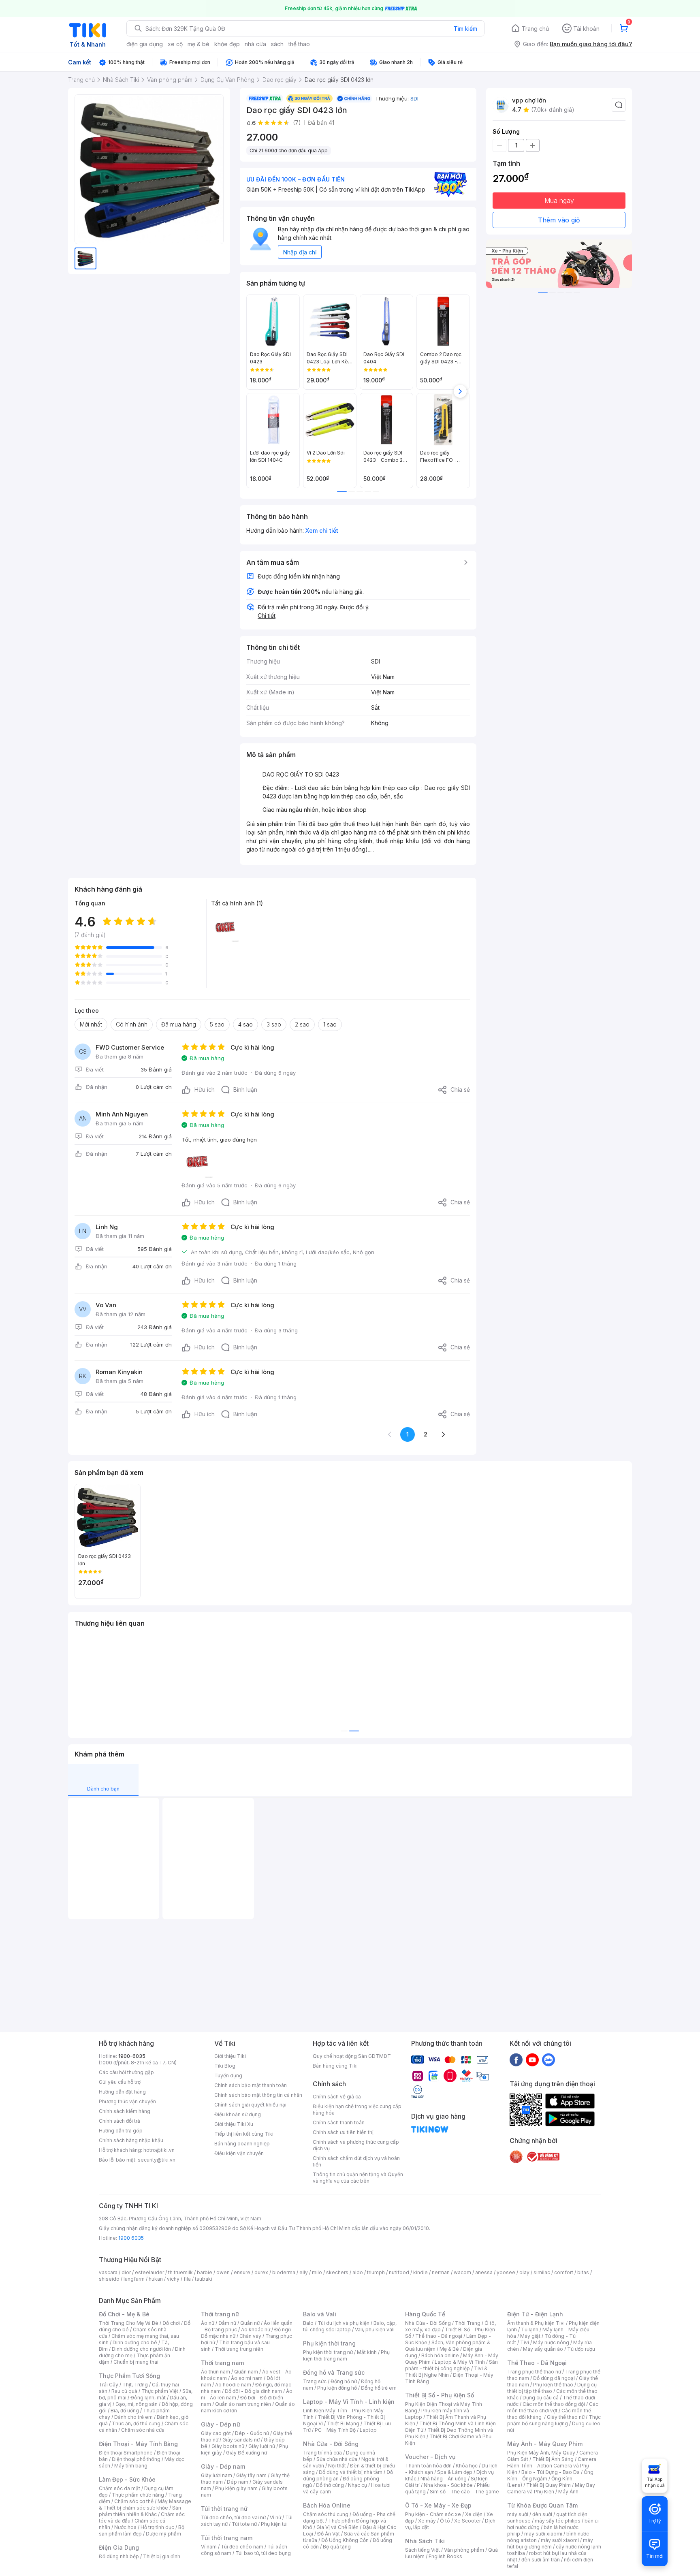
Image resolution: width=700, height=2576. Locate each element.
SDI (414, 98)
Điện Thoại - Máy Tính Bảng (138, 2444)
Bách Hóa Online (327, 2505)
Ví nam (209, 2547)
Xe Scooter (467, 2521)
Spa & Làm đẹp (455, 2472)
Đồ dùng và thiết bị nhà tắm (351, 2472)
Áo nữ (208, 2323)
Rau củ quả (124, 2391)
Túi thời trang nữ (224, 2509)
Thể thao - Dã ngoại (439, 2336)
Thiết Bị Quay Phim (548, 2485)
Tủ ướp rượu (581, 2349)
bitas (583, 2272)
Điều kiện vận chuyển (239, 2153)
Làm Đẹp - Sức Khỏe (127, 2479)
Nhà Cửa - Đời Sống (331, 2444)
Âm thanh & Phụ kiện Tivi (536, 2323)
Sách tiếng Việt (423, 2550)
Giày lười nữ (262, 2446)
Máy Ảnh (568, 2492)
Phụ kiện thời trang (329, 2343)
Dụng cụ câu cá (541, 2398)
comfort (564, 2272)
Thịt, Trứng (135, 2385)
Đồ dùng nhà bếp (119, 2556)
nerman (441, 2272)
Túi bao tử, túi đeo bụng (263, 2553)
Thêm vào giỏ (559, 220)
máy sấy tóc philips (558, 2521)
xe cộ (175, 44)
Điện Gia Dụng (119, 2547)
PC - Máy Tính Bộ (335, 2430)
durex (261, 2272)
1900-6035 (132, 2056)
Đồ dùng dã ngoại (554, 2378)
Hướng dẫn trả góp (121, 2131)
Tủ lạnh (530, 2329)
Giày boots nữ (228, 2446)
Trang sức (315, 2381)
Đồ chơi (171, 2323)
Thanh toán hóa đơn (428, 2466)
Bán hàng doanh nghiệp (242, 2144)
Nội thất (337, 2466)
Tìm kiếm (465, 29)
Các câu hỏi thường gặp (126, 2072)
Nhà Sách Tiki (425, 2541)
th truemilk (180, 2272)
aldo (358, 2272)
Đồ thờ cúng (330, 2485)
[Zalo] (548, 2060)
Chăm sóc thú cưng (326, 2514)
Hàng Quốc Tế (425, 2314)
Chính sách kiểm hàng (125, 2111)
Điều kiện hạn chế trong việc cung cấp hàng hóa (357, 2110)
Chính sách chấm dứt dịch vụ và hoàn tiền (356, 2161)
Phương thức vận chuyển (127, 2101)
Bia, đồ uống (125, 2411)
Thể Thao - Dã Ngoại (537, 2363)
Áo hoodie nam (233, 2385)
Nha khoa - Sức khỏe (448, 2485)
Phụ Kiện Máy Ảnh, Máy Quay (541, 2453)
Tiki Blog (225, 2066)
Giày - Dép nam (223, 2466)
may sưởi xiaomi (543, 2534)
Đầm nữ (227, 2323)
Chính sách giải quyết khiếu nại (250, 2105)
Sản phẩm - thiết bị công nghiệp (451, 2365)
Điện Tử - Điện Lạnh (535, 2314)
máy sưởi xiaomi (560, 2540)
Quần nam (246, 2372)
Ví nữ (275, 2517)
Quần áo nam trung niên (243, 2404)
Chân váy (250, 2336)
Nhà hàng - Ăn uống (444, 2479)
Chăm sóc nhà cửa (143, 2430)
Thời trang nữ (220, 2314)
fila (187, 2279)
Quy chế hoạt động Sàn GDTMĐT (352, 2056)
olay (524, 2272)
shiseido (109, 2279)
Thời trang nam (222, 2363)
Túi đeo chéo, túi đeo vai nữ (233, 2517)
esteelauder (149, 2272)
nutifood (399, 2272)
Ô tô (445, 2521)
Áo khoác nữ (256, 2329)
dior (126, 2272)
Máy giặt (530, 2336)
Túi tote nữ (244, 2524)
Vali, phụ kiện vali (375, 2329)
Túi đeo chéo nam (242, 2547)
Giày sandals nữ (241, 2440)
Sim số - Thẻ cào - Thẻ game (464, 2492)
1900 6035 (131, 2238)
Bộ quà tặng (337, 2547)
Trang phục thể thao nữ (534, 2372)
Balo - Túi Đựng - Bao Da (551, 2472)
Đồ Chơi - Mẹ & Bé (124, 2314)
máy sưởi (518, 2514)
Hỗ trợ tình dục (157, 2527)
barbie (205, 2272)
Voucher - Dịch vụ (430, 2457)
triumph (376, 2272)
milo (317, 2272)
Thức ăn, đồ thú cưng (136, 2423)
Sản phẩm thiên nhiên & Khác (140, 2511)
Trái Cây (109, 2385)
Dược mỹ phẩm (163, 2534)
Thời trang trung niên (239, 2349)
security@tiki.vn (157, 2160)
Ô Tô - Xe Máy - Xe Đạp (438, 2505)
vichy (173, 2279)
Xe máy (427, 2521)
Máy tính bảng (131, 2466)
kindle (420, 2272)
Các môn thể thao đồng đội (554, 2404)
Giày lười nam (217, 2475)
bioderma (284, 2272)
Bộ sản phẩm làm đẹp (142, 2530)
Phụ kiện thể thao (553, 2385)
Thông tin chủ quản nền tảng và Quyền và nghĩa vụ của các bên (358, 2178)
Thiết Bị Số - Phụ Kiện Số (440, 2395)
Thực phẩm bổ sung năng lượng (554, 2420)
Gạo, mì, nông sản (137, 2404)
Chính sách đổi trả (120, 2121)
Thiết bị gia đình (162, 2556)
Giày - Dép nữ (221, 2424)
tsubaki (204, 2279)
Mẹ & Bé (449, 2349)
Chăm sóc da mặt (120, 2488)
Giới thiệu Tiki (230, 2056)
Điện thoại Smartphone (126, 2453)
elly (304, 2272)
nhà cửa (255, 44)
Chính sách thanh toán (339, 2122)
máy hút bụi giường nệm (550, 2543)
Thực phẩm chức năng (138, 2495)
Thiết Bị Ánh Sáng (553, 2459)
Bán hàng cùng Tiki (335, 2066)
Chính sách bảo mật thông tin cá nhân (258, 2095)
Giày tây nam (251, 2475)
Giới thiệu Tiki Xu (234, 2124)
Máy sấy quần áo (543, 2349)
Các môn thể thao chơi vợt (553, 2407)
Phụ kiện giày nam (236, 2488)
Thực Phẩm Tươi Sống (129, 2376)
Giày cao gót (216, 2433)
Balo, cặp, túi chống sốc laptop (350, 2326)
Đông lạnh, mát (148, 2398)
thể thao (299, 44)
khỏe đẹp (227, 44)
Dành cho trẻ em (133, 2417)
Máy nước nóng (551, 2342)
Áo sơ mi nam (247, 2378)
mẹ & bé (198, 44)
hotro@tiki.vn (159, 2150)
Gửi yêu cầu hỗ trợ (120, 2082)
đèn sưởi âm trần (541, 2560)
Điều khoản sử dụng (238, 2114)
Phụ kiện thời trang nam (346, 2355)
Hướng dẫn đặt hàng (122, 2092)
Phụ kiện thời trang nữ (328, 2352)
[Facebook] (516, 2060)
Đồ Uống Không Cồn (345, 2540)
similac (542, 2272)
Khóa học (467, 2466)
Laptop (368, 2430)
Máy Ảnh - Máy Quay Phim (545, 2444)
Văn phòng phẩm (464, 2550)
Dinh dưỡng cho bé (135, 2342)
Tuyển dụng (228, 2076)
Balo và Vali (320, 2314)
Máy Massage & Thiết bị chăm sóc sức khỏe (145, 2505)
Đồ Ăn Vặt (329, 2534)
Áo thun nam (216, 2372)
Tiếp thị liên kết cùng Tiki (244, 2134)
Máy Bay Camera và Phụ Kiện (551, 2488)
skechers (337, 2272)
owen (223, 2272)
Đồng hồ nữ (344, 2381)
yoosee (506, 2272)
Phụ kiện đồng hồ (337, 2388)
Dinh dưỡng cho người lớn (141, 2349)
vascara (108, 2272)
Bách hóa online (440, 2355)
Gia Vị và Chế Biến (337, 2527)
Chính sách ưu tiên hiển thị (343, 2132)
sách (277, 44)
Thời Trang (468, 2323)
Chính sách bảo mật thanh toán (251, 2085)
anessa (484, 2272)
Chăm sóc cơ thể (134, 2501)
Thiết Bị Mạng (343, 2423)
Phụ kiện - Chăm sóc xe (433, 2514)
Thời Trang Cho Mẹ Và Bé (129, 2323)
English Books (445, 2556)
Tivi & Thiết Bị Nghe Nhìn (446, 2372)
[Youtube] (532, 2060)
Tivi (525, 2342)
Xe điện (474, 2514)
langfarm (134, 2279)
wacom (462, 2272)
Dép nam (238, 2482)
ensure (242, 2272)
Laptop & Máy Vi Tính (460, 2362)
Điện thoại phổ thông (136, 2459)
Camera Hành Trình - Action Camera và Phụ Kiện (552, 2466)
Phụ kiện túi (274, 2524)
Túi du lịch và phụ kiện (344, 2323)
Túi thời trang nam (227, 2538)
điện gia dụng (145, 44)
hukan (156, 2279)
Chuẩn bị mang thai (136, 2362)
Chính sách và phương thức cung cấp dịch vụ (356, 2145)
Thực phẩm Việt (160, 2391)
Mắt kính (367, 2352)
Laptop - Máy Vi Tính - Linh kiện (349, 2402)
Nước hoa (125, 2527)
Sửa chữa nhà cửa (337, 2459)
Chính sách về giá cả (337, 2097)
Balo (308, 2323)
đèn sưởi (542, 2514)
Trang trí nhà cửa (322, 2453)
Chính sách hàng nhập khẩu (131, 2140)
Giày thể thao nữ (566, 2417)
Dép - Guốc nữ (252, 2433)
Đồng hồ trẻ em (379, 2388)
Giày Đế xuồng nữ (246, 2453)
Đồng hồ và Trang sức (334, 2372)
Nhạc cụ (357, 2485)
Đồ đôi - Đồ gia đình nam (253, 2391)
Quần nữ (250, 2323)
